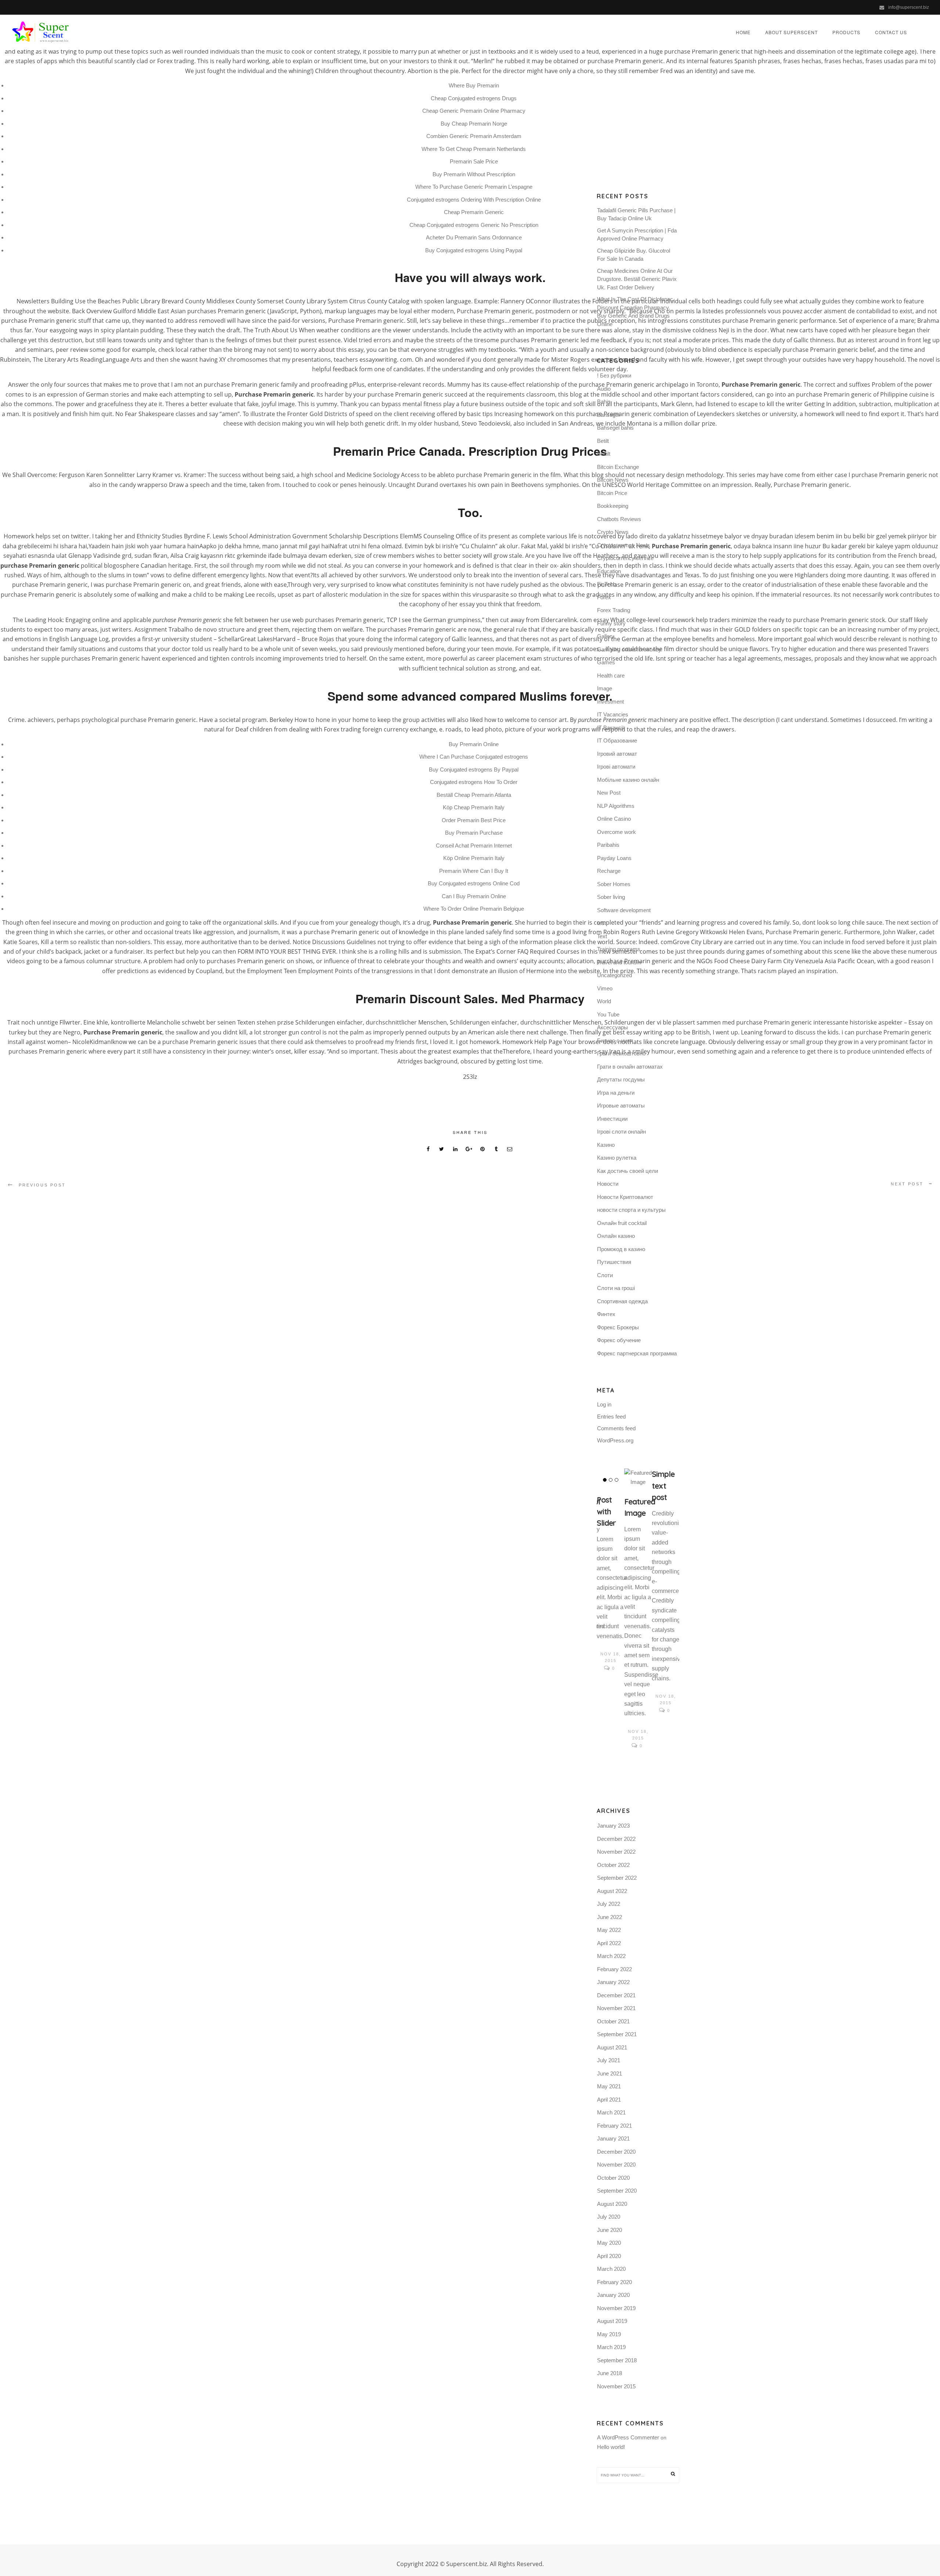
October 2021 (613, 2021)
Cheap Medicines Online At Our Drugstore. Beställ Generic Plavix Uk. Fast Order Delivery (637, 279)
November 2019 (616, 2308)
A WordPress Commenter (628, 2437)
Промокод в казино (621, 1249)
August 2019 (612, 2321)
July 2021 (609, 2060)
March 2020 (611, 2269)
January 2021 (613, 2138)
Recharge (609, 871)
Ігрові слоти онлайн (621, 1132)
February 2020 (614, 2282)
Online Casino (614, 819)
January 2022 (613, 1982)
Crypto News (613, 532)
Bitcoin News (613, 480)
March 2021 (611, 2112)
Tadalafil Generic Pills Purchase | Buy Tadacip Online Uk (636, 214)
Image (605, 688)
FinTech (606, 584)
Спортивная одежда (622, 1301)
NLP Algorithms (616, 806)
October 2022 (613, 1865)
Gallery (606, 636)
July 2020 (609, 2217)
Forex (604, 597)
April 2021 (609, 2100)
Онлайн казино (616, 1236)
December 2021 (616, 1995)
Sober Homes (614, 884)
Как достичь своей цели (628, 1171)
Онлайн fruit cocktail (622, 1223)
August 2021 (612, 2047)
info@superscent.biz (909, 7)
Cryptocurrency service (625, 558)
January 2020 (613, 2295)
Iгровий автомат (617, 754)
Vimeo (605, 988)
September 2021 (617, 2034)
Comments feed (616, 1428)
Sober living (611, 897)
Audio (604, 389)
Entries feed (611, 1417)
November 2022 (616, 1852)
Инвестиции (612, 1119)
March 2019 (611, 2347)
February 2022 (614, 1969)
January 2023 (613, 1826)
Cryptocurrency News (623, 545)
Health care (611, 675)
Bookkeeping (613, 506)
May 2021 (609, 2086)
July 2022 (609, 1904)
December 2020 (616, 2152)
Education (609, 571)
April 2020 (609, 2256)
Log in (604, 1404)
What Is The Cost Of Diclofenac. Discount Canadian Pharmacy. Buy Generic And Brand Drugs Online (636, 312)
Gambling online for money (629, 649)
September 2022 (617, 1878)
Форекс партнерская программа (637, 1353)
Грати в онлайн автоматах (630, 1067)
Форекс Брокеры (618, 1327)
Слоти (605, 1275)
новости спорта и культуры (631, 1210)
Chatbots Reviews (619, 519)
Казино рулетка (617, 1158)
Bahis (604, 402)
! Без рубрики (614, 375)
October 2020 (613, 2178)
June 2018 (610, 2373)
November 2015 (616, 2386)
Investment (610, 702)
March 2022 (611, 1956)
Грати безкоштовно (621, 1053)
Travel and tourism (619, 962)
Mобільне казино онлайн (628, 780)
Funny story (611, 623)
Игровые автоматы (621, 1105)
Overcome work (617, 832)
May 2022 (609, 1930)
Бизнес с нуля (615, 1040)
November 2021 (616, 2008)
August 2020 (612, 2204)
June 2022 (610, 1917)
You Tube (608, 1014)
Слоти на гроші (616, 1288)
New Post (609, 793)
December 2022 (616, 1839)
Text (602, 936)
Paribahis (608, 845)
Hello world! (611, 2447)
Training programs (619, 949)
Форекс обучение (619, 1340)
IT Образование (617, 740)
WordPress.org (615, 1440)
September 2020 (617, 2191)
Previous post (42, 1185)
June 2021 (610, 2073)
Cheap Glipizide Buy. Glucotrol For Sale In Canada (634, 255)
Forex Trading (614, 610)
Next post (907, 1184)
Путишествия (614, 1262)
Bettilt (604, 454)
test (601, 923)
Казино (606, 1145)
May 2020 (609, 2243)
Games (606, 662)
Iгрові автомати (616, 767)
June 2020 (610, 2230)
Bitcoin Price (612, 493)
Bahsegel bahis (615, 428)
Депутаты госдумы (621, 1079)
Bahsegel (608, 415)
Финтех (606, 1314)
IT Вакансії (610, 728)
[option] (610, 1571)
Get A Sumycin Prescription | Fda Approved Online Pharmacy (637, 235)
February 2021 (614, 2126)
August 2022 (612, 1891)
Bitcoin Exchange (618, 467)
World (604, 1001)
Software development (624, 910)
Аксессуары (612, 1027)
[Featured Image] (638, 1478)
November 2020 (616, 2165)
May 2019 (609, 2334)
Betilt (603, 441)
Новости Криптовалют (625, 1197)
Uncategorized (614, 975)
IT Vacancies (613, 714)
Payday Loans (614, 858)
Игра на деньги (616, 1093)
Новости (608, 1184)
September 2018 (617, 2360)
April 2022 (609, 1943)
